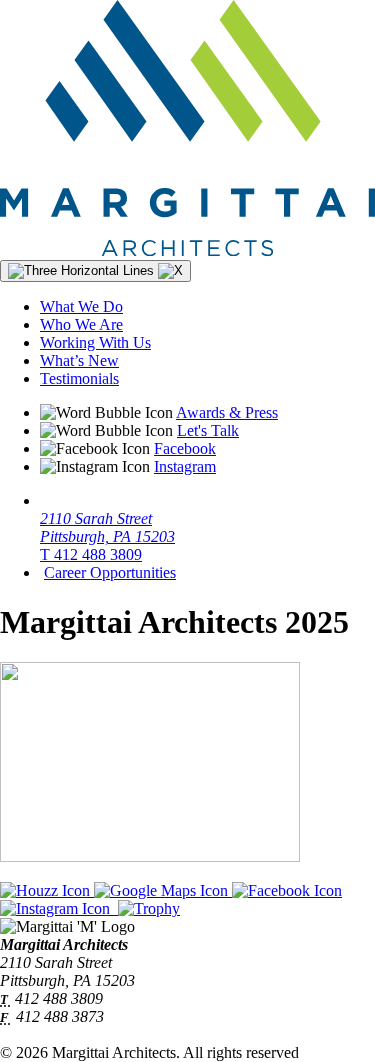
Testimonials (79, 378)
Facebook (185, 448)
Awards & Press (227, 412)
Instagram (185, 466)
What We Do (81, 306)
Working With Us (95, 342)
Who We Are (81, 324)
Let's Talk (208, 430)
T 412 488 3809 (91, 554)
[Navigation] (95, 271)
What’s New (79, 360)
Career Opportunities (110, 572)
